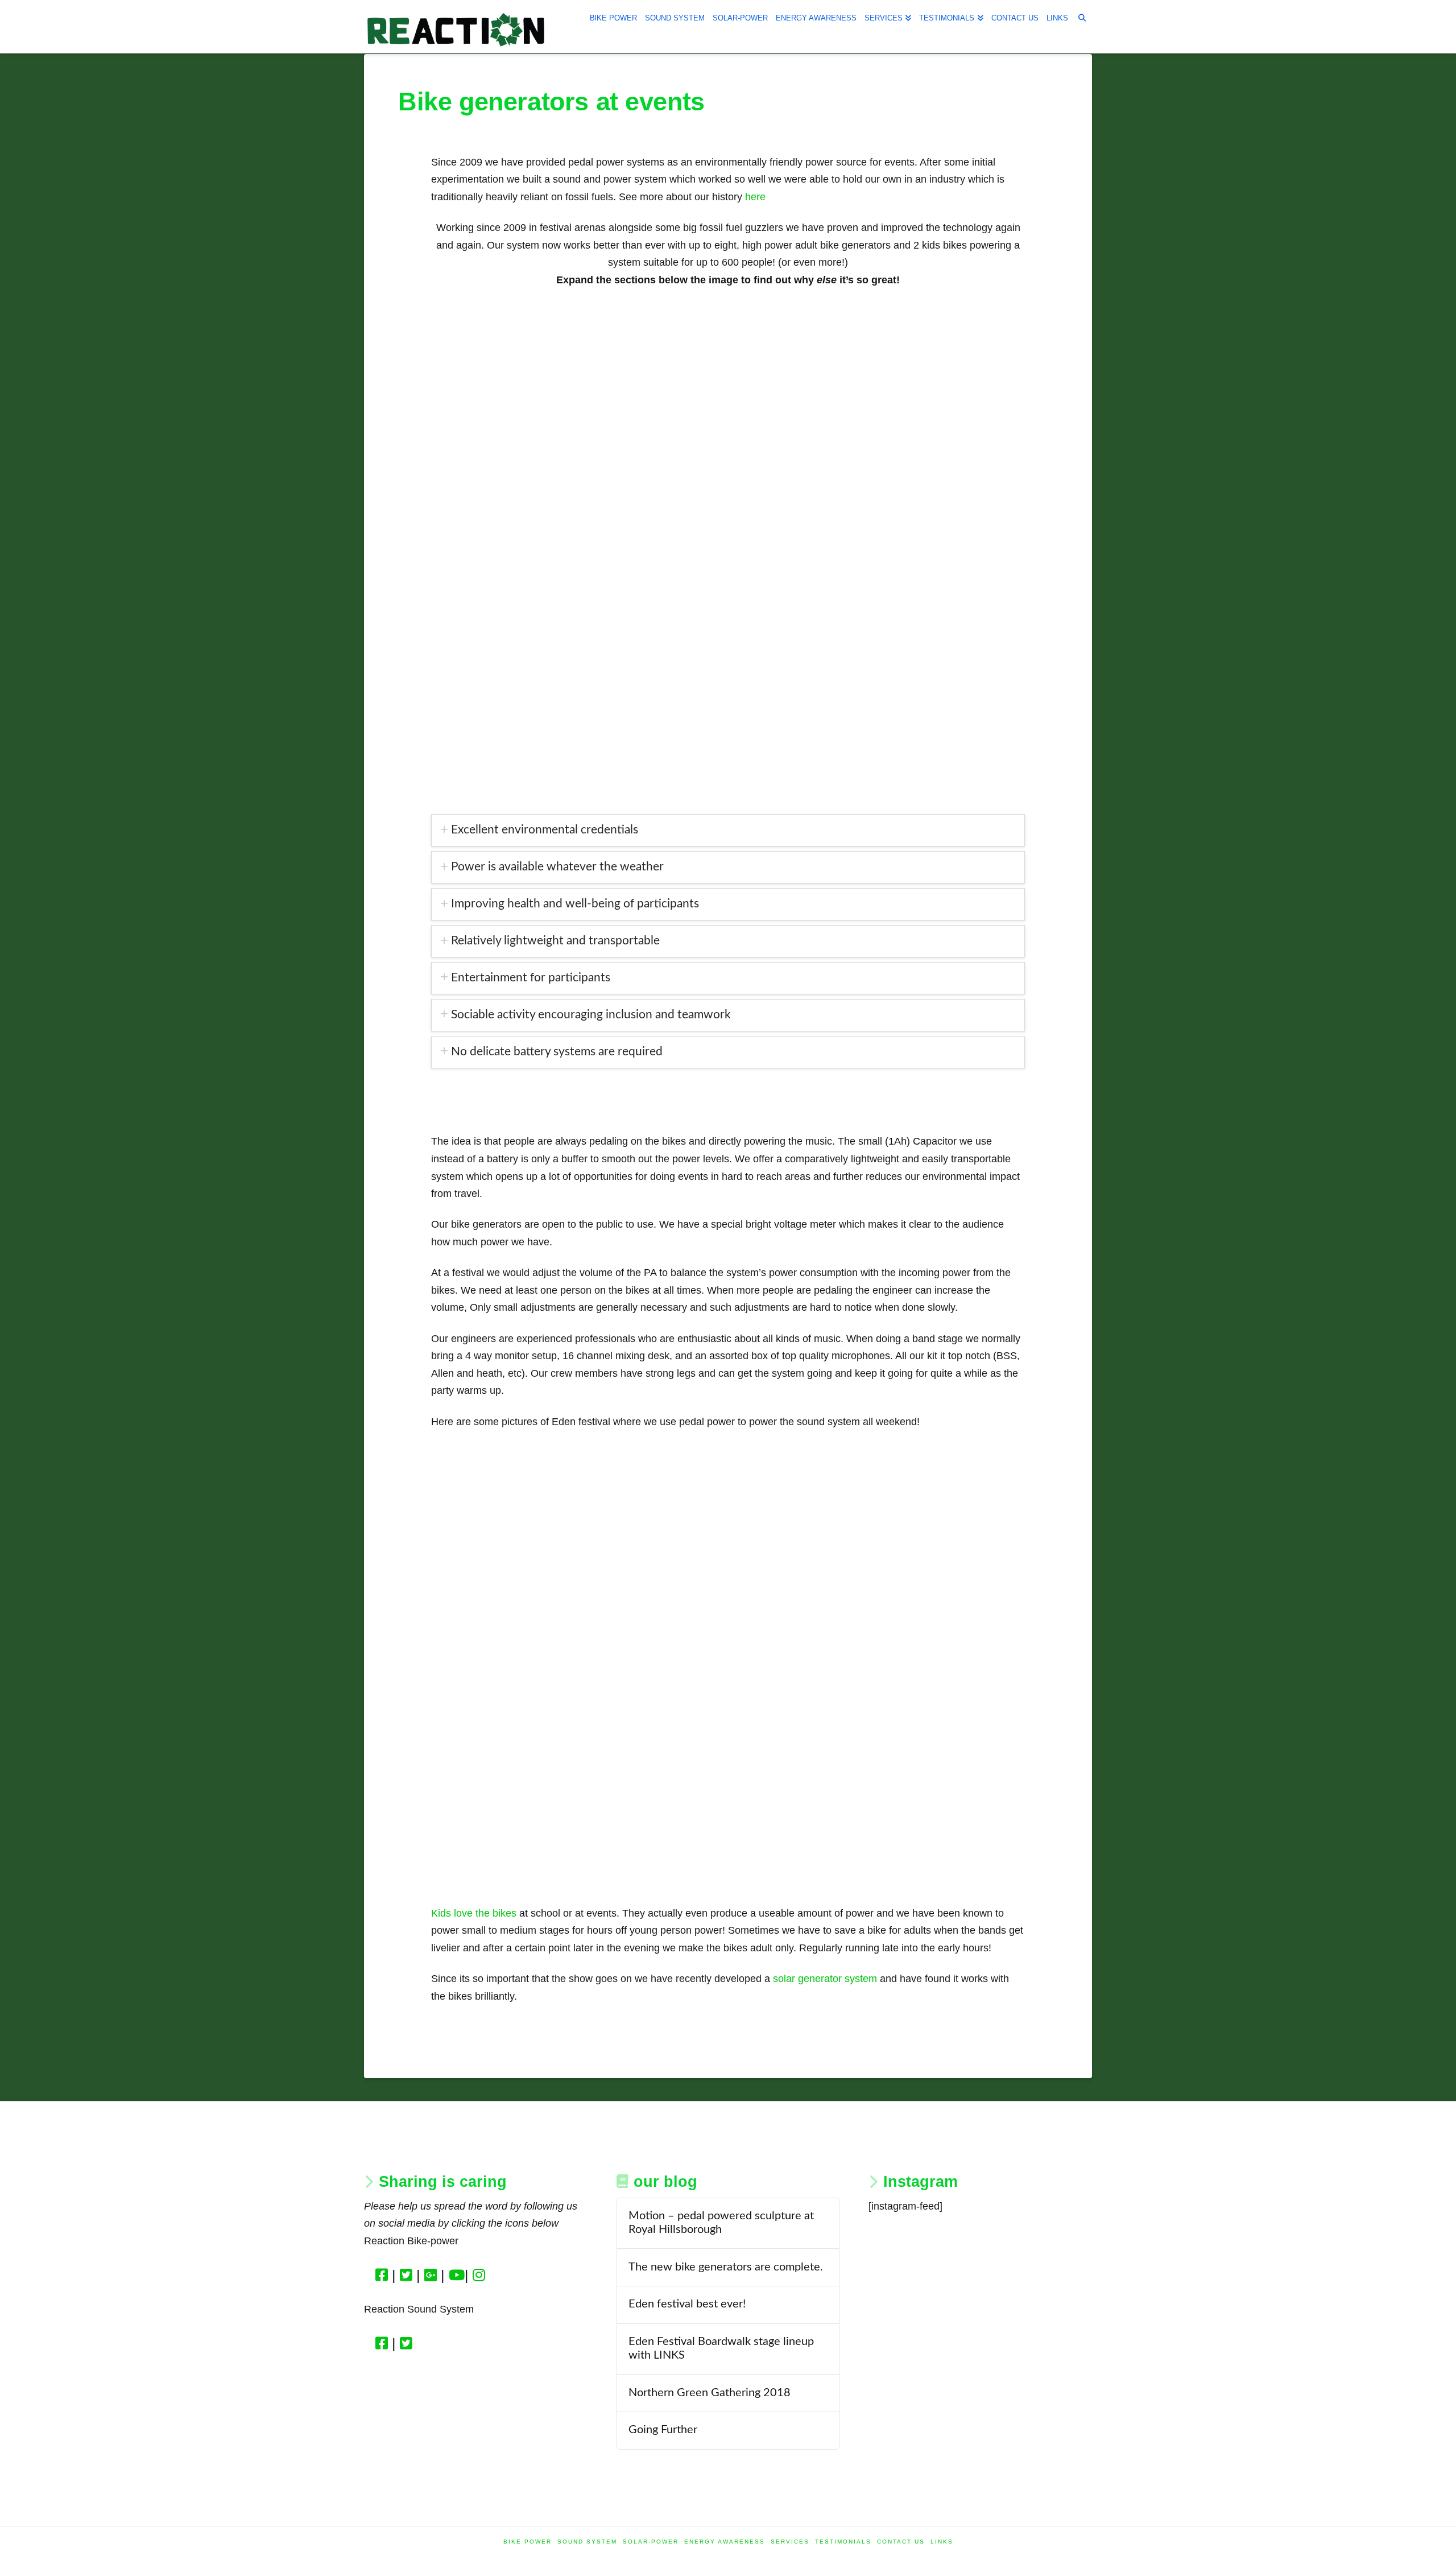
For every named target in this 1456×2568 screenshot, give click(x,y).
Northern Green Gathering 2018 (710, 2393)
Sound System (587, 2542)
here (755, 197)
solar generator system (824, 1979)
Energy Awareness (725, 2542)
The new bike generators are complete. (726, 2267)
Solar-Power (651, 2542)
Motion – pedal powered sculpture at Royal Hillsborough (721, 2223)
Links (942, 2542)
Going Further (663, 2430)
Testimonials (843, 2542)
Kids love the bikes (474, 1913)
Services (790, 2542)
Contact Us (901, 2542)
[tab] (728, 830)
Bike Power (528, 2542)
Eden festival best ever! (687, 2304)
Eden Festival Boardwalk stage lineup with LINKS (721, 2348)
